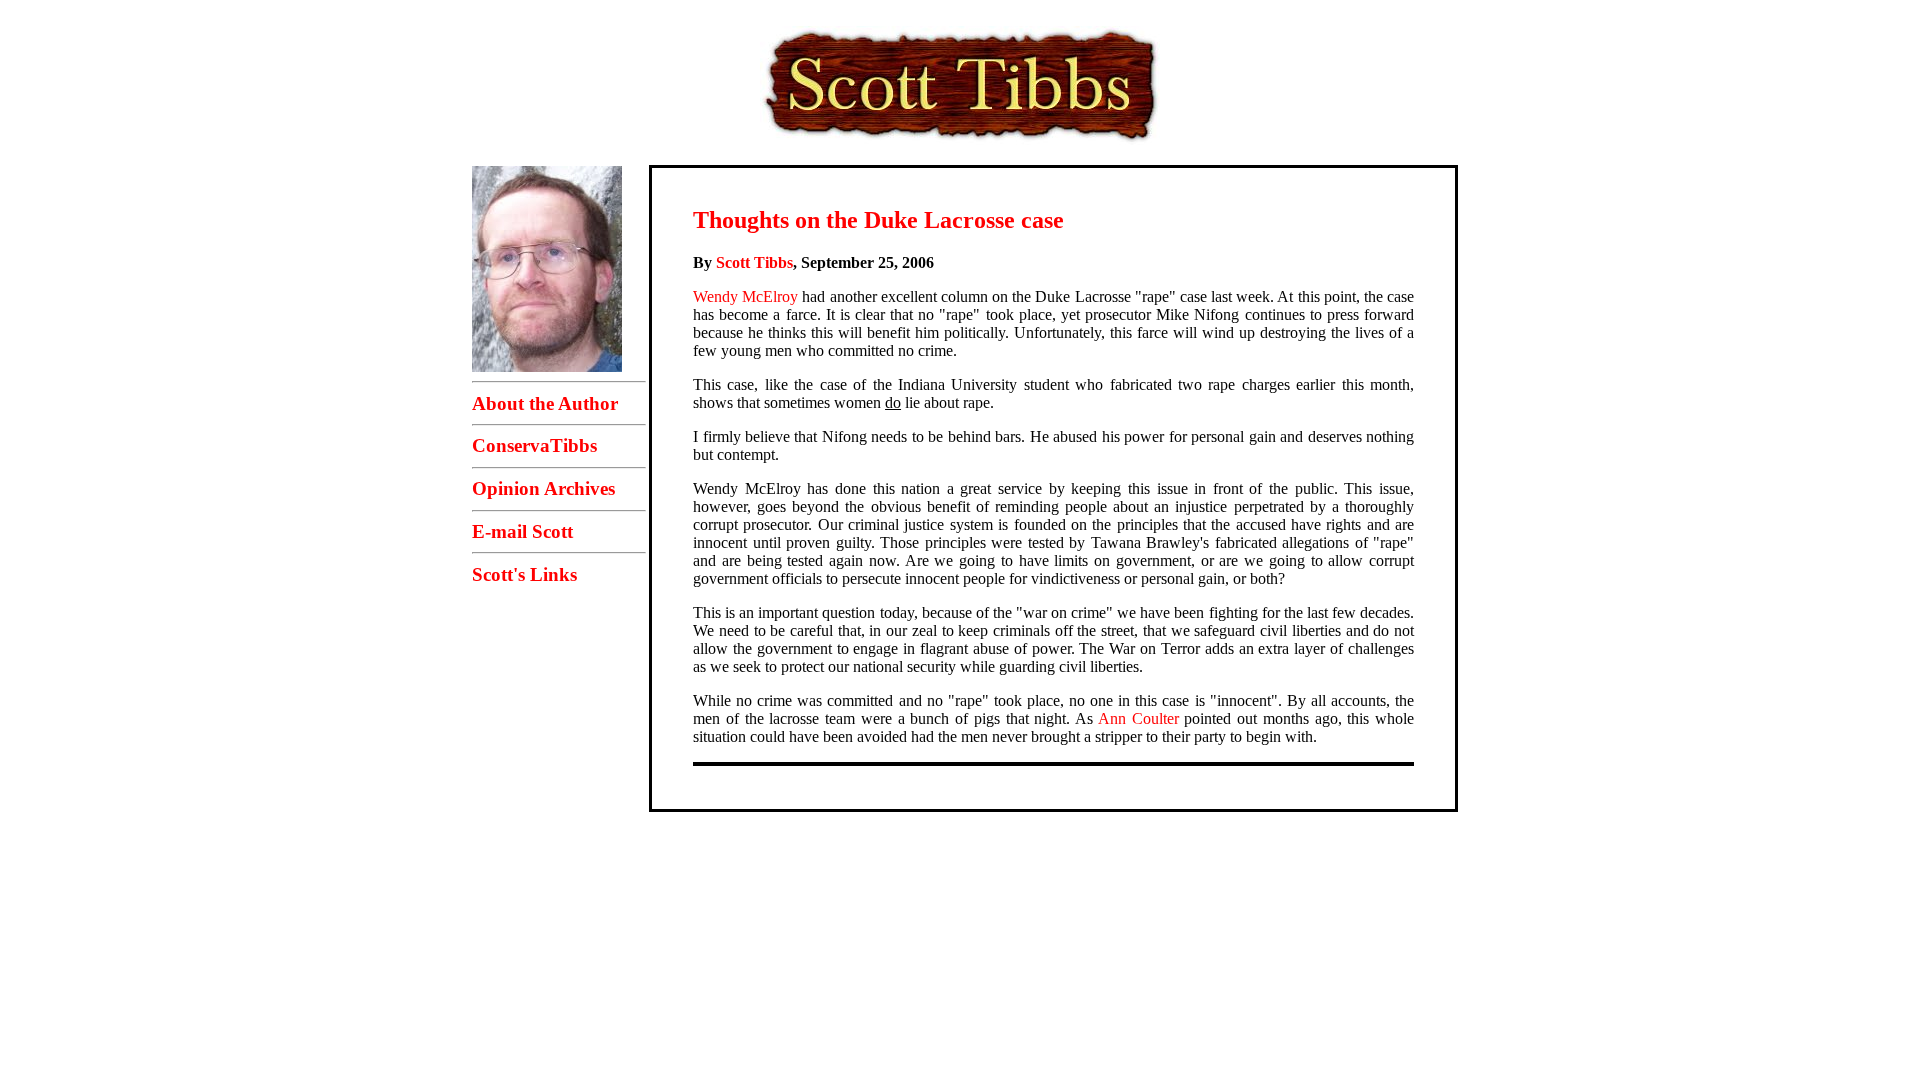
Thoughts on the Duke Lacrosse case (878, 220)
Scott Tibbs (754, 262)
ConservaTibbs (534, 445)
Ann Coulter (1138, 718)
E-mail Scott (522, 531)
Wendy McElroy (745, 296)
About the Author (545, 403)
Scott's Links (524, 574)
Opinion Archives (543, 488)
